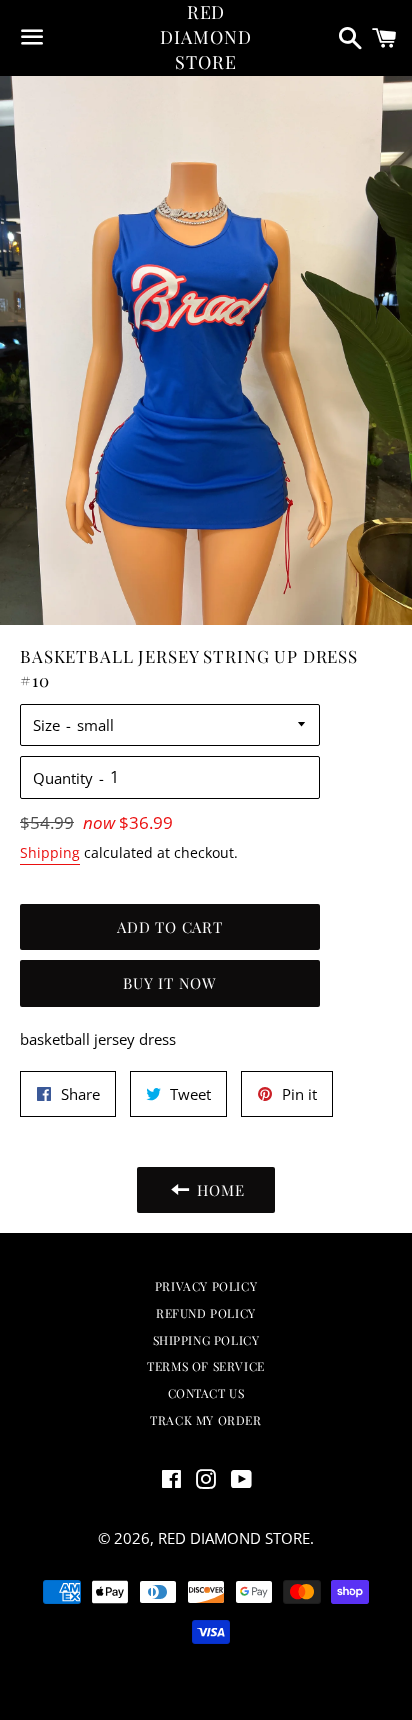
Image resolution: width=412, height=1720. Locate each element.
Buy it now (170, 983)
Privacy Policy (206, 1286)
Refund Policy (206, 1313)
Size (46, 725)
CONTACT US (206, 1393)
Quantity (63, 778)
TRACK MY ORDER (205, 1420)
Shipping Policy (206, 1340)
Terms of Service (206, 1366)
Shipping (50, 852)
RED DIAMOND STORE (205, 37)
